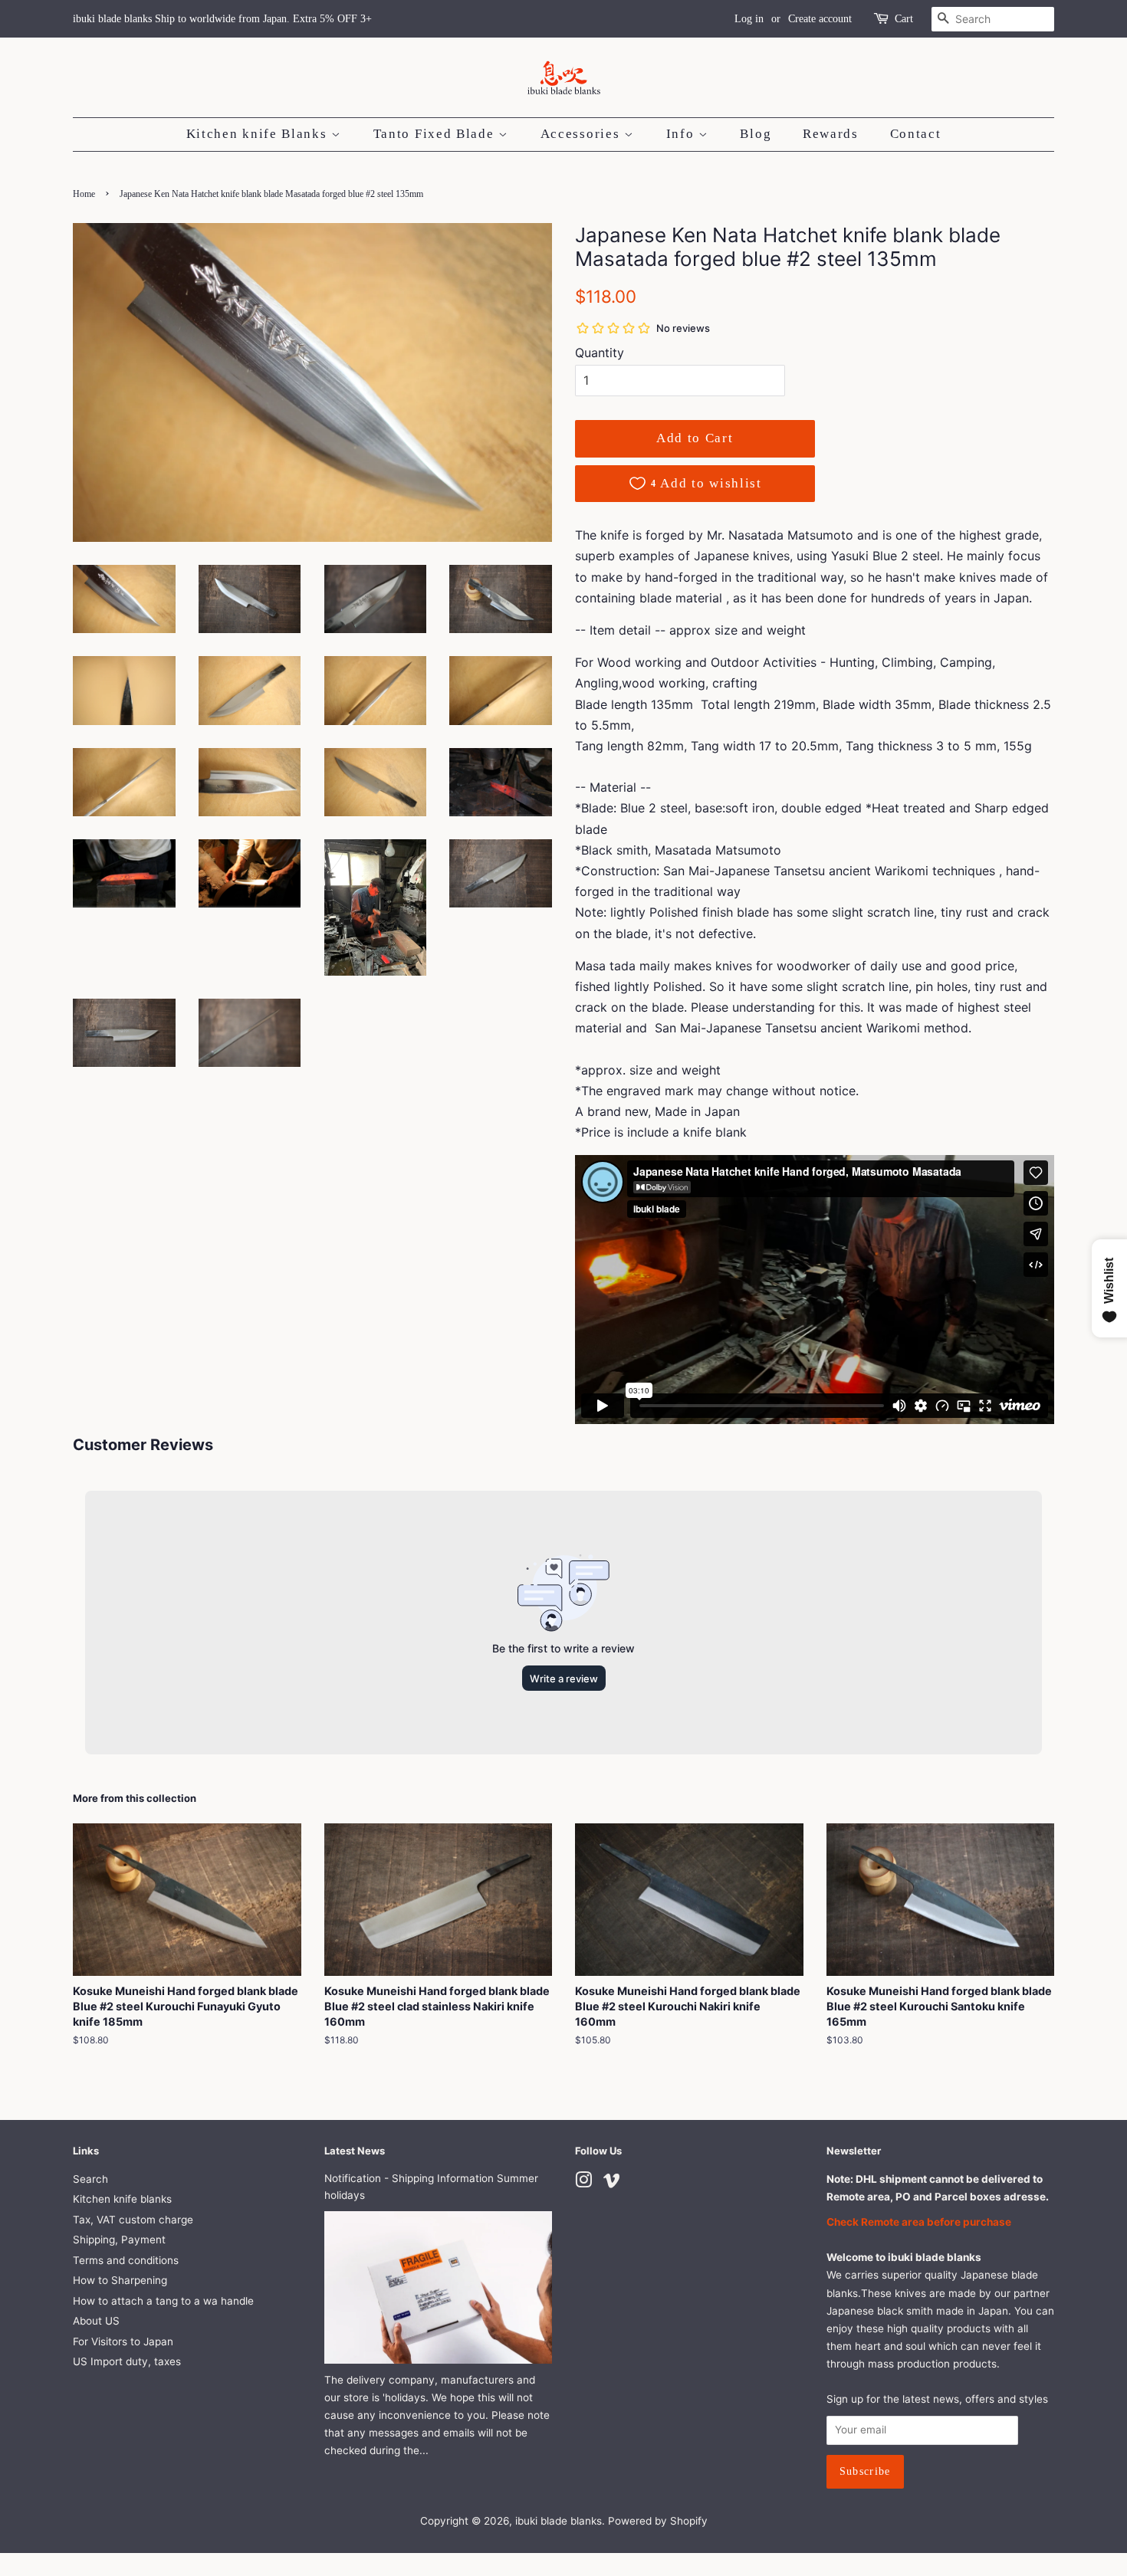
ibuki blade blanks (559, 2521)
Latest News (355, 2151)
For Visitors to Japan (123, 2341)
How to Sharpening (120, 2280)
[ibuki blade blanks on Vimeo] (612, 2183)
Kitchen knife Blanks (259, 134)
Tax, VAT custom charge (133, 2220)
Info (683, 134)
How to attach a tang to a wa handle (163, 2301)
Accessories (582, 134)
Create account (820, 19)
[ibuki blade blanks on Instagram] (583, 2183)
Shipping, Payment (119, 2240)
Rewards (831, 134)
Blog (756, 134)
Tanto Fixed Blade (436, 134)
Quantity (600, 353)
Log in (749, 19)
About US (96, 2321)
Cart (904, 19)
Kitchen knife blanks (122, 2199)
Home (84, 194)
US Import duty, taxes (127, 2361)
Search (90, 2179)
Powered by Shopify (658, 2521)
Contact (916, 134)
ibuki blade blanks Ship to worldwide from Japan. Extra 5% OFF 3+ (222, 19)
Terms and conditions (126, 2260)
